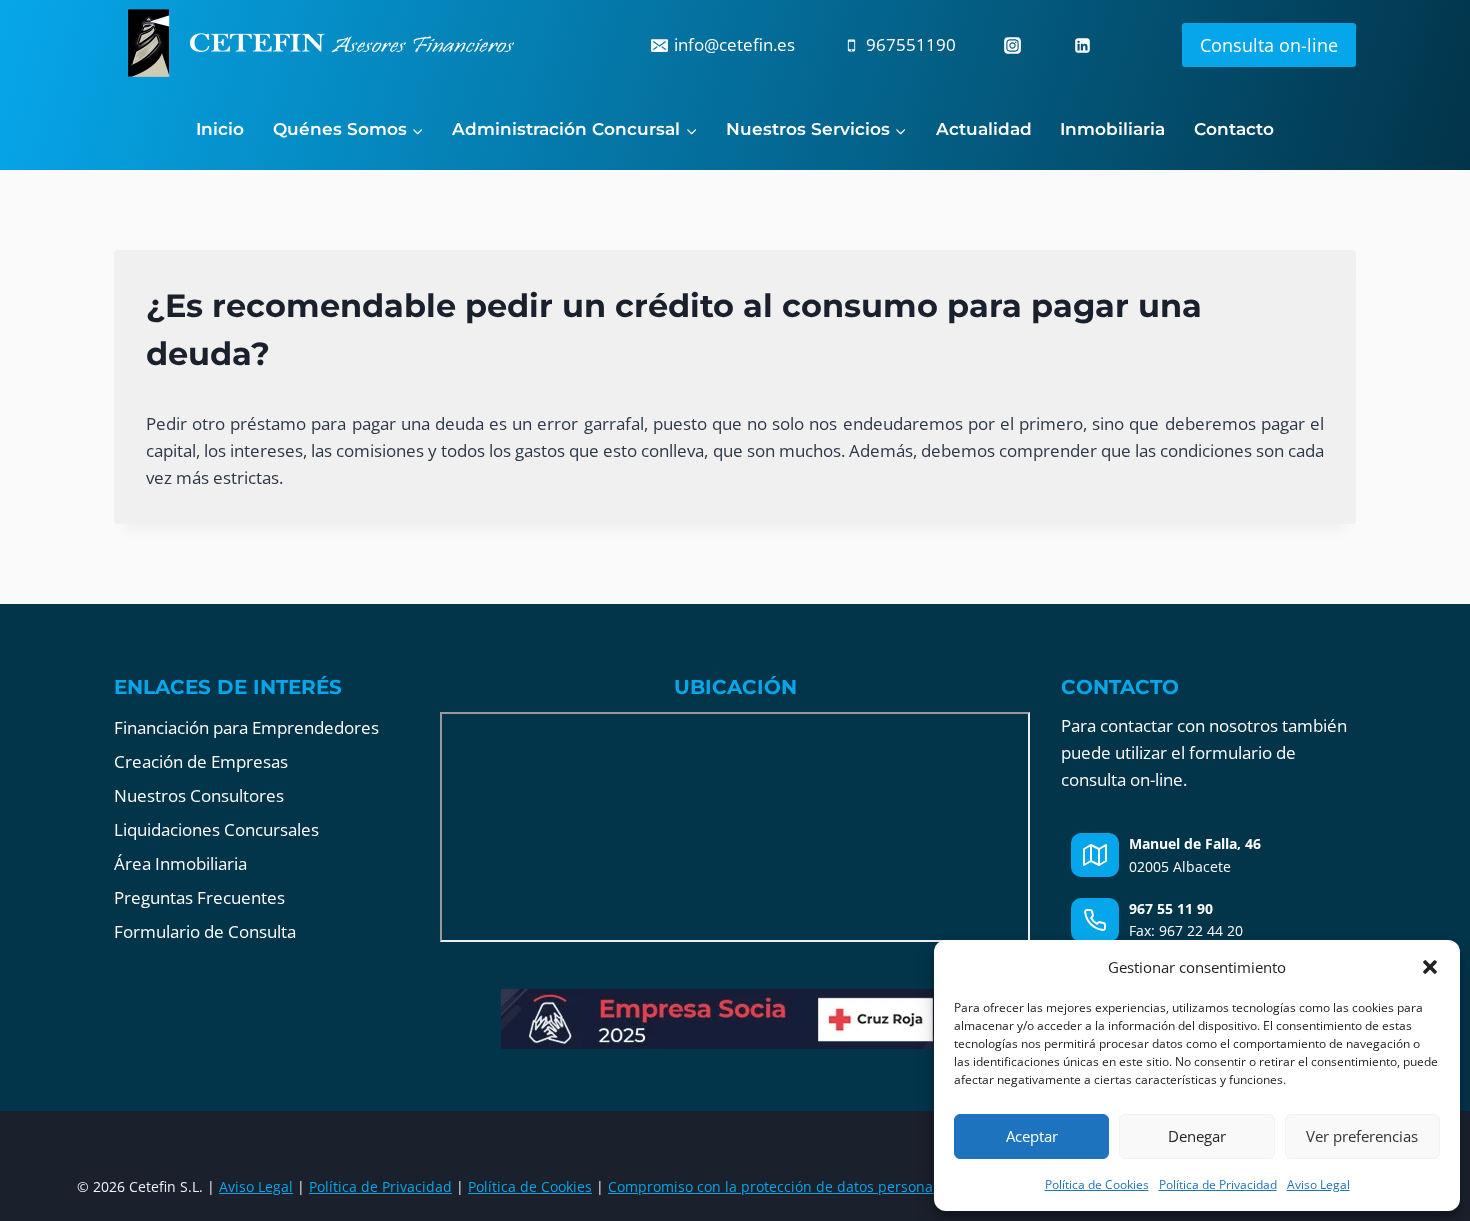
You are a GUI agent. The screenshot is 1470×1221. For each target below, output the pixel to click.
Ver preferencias (1362, 1136)
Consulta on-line (1269, 45)
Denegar (1197, 1136)
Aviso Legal (1318, 1184)
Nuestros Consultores (199, 795)
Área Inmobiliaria (180, 863)
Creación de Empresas (201, 761)
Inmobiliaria (1112, 129)
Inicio (220, 129)
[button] (1430, 967)
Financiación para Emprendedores (246, 727)
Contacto (1234, 129)
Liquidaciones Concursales (216, 829)
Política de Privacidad (1218, 1184)
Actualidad (984, 129)
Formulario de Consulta (205, 931)
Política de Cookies (1097, 1184)
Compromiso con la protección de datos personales (780, 1186)
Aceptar (1032, 1136)
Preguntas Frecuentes (199, 897)
